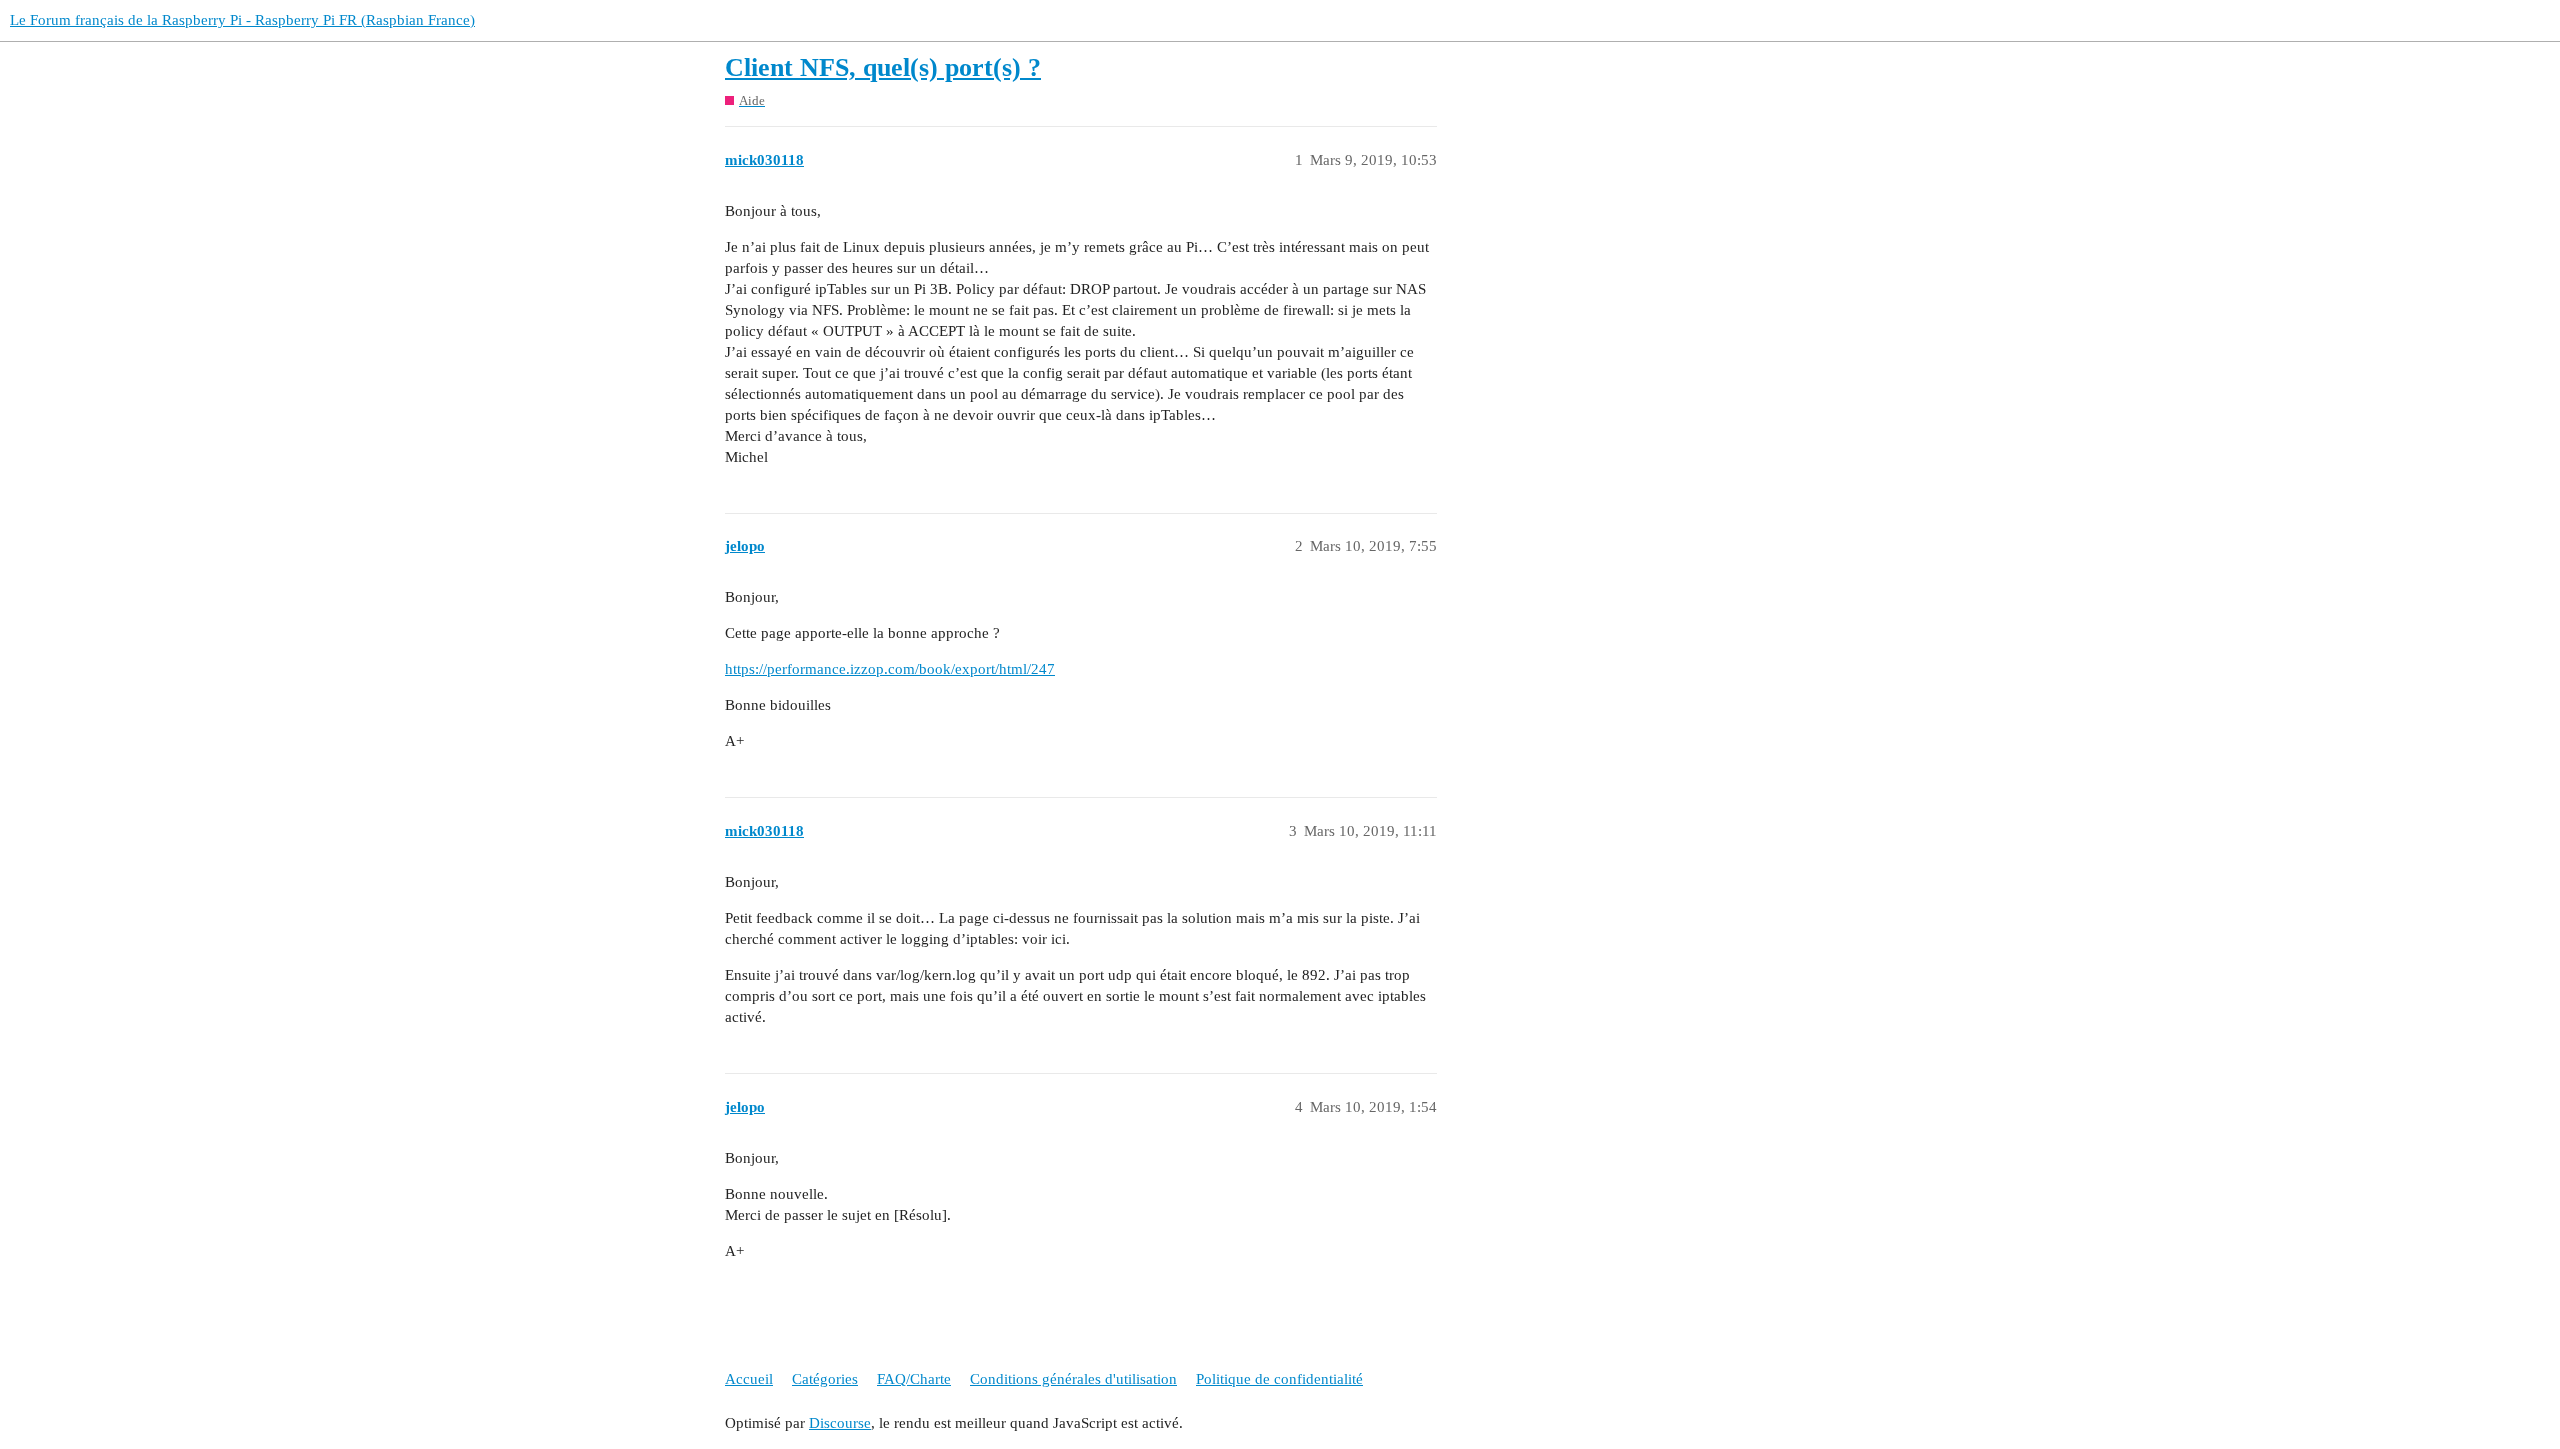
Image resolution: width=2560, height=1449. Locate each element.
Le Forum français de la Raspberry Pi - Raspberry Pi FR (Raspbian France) (242, 20)
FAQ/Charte (914, 1379)
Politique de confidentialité (1279, 1379)
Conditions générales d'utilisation (1073, 1379)
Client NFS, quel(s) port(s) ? (883, 67)
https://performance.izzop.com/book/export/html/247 (890, 669)
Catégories (825, 1379)
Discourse (840, 1423)
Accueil (749, 1379)
